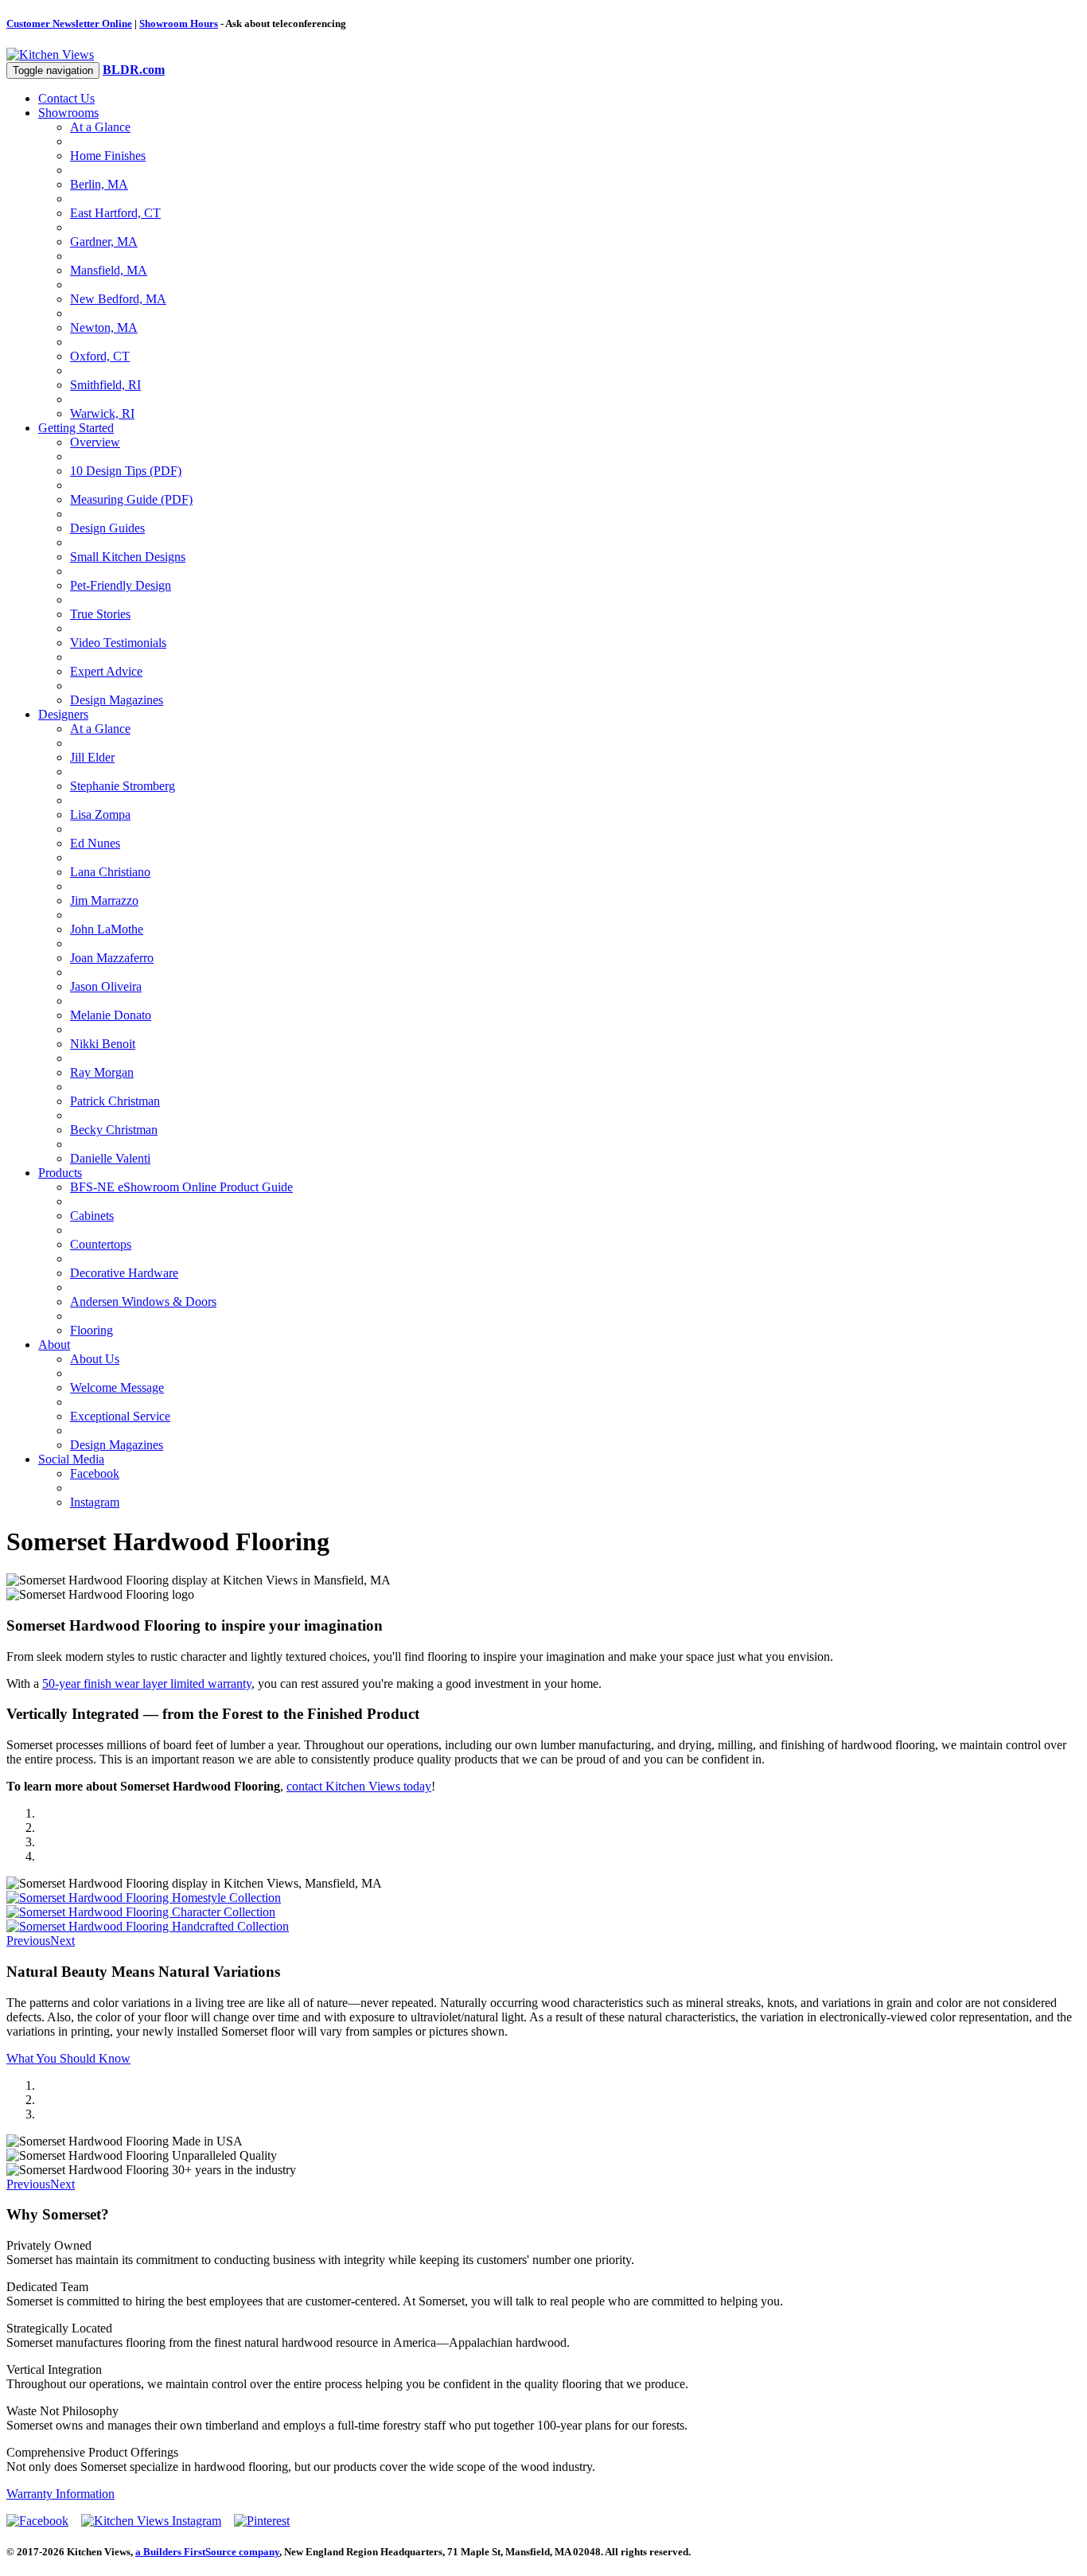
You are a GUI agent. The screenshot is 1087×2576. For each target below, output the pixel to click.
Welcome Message (117, 1387)
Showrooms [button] (68, 113)
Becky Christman (114, 1130)
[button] (28, 1941)
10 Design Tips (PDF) (126, 471)
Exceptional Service (120, 1416)
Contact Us (66, 98)
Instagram (95, 1502)
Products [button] (60, 1173)
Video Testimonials (118, 643)
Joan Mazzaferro (112, 958)
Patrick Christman (115, 1101)
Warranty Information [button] (60, 2494)
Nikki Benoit (103, 1044)
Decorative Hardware (124, 1273)
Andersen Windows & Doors (143, 1302)
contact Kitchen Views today (359, 1786)
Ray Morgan (102, 1072)
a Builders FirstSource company (207, 2552)
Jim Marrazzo (104, 900)
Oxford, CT (100, 356)
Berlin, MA (99, 184)
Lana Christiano (110, 872)
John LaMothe (107, 929)
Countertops (101, 1244)
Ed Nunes (95, 843)
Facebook (95, 1473)
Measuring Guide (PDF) (131, 499)
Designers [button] (63, 714)
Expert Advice (106, 671)
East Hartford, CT (115, 213)
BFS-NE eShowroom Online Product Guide (181, 1187)
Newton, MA (104, 327)
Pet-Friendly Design (121, 585)
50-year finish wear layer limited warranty (147, 1684)
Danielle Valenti (110, 1158)
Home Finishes (108, 156)
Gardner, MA (104, 242)
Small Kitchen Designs (128, 557)
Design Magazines (117, 700)
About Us (95, 1359)
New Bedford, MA (118, 299)
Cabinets (92, 1216)
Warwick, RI (102, 413)
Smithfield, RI (105, 385)
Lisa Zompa (100, 814)
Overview (95, 442)
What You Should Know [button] (68, 2058)
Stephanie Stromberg (123, 786)
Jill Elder (92, 757)
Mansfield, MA (109, 270)
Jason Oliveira (106, 986)
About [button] (54, 1345)
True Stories (100, 614)
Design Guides (107, 528)
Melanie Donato (111, 1015)
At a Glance (100, 127)
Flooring (92, 1330)
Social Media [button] (71, 1459)
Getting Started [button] (76, 428)
